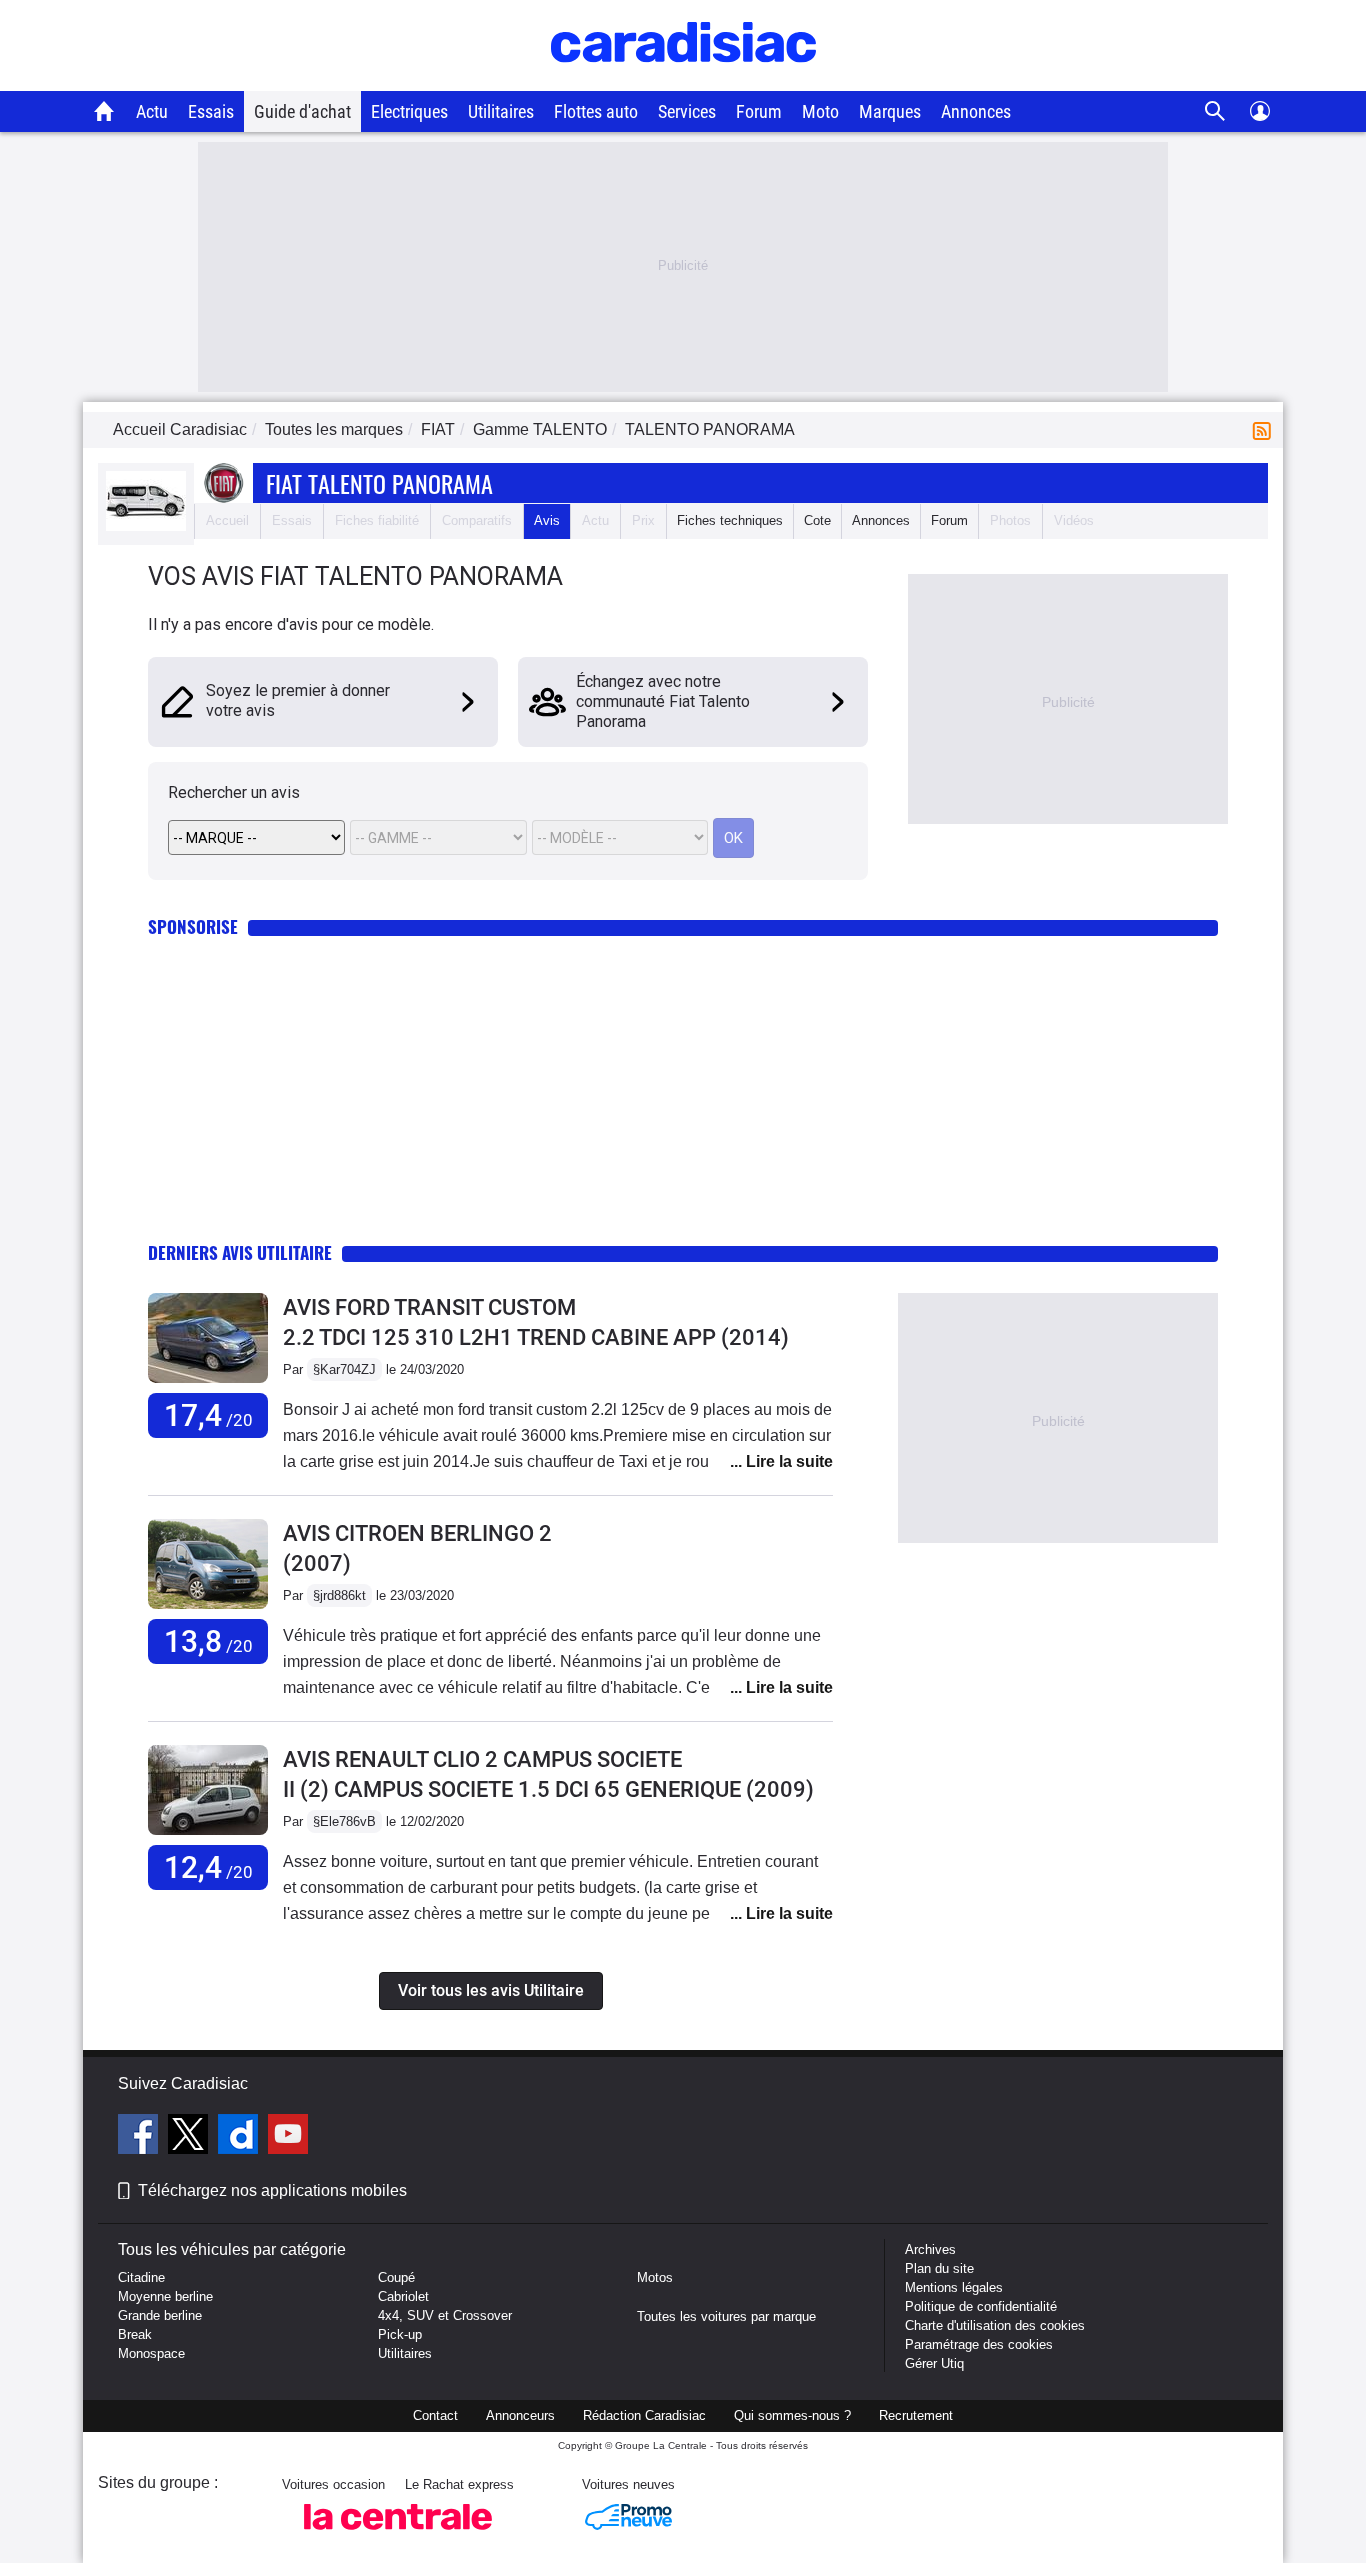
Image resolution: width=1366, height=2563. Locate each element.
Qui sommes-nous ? (792, 2415)
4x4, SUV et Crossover (445, 2315)
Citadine (141, 2277)
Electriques (409, 111)
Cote (817, 520)
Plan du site (939, 2268)
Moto (820, 111)
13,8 (208, 1641)
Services (687, 111)
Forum (759, 111)
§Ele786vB (344, 1821)
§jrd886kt (339, 1595)
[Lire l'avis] (208, 1383)
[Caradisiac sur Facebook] (140, 2137)
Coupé (396, 2277)
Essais (211, 111)
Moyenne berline (165, 2296)
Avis (547, 520)
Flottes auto (596, 111)
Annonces (976, 111)
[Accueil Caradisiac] (104, 111)
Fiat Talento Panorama (379, 483)
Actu (152, 111)
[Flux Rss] (1266, 429)
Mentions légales (954, 2287)
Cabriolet (403, 2296)
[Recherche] (1215, 111)
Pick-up (400, 2334)
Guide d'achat (302, 111)
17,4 (208, 1415)
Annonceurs (520, 2415)
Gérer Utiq (934, 2363)
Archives (930, 2249)
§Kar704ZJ (344, 1369)
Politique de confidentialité (981, 2306)
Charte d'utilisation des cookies (995, 2325)
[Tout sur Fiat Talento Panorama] (146, 526)
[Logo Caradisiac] (683, 80)
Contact (435, 2415)
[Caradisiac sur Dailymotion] (240, 2137)
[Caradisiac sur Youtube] (288, 2137)
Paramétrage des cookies (979, 2344)
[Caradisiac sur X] (190, 2137)
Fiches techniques (730, 520)
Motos (655, 2277)
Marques (890, 111)
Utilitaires (501, 111)
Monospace (151, 2353)
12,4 (208, 1867)
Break (135, 2334)
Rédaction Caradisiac (644, 2415)
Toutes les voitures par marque (726, 2316)
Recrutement (916, 2415)
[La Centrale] (398, 2535)
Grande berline (160, 2315)
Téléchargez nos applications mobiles (272, 2190)
